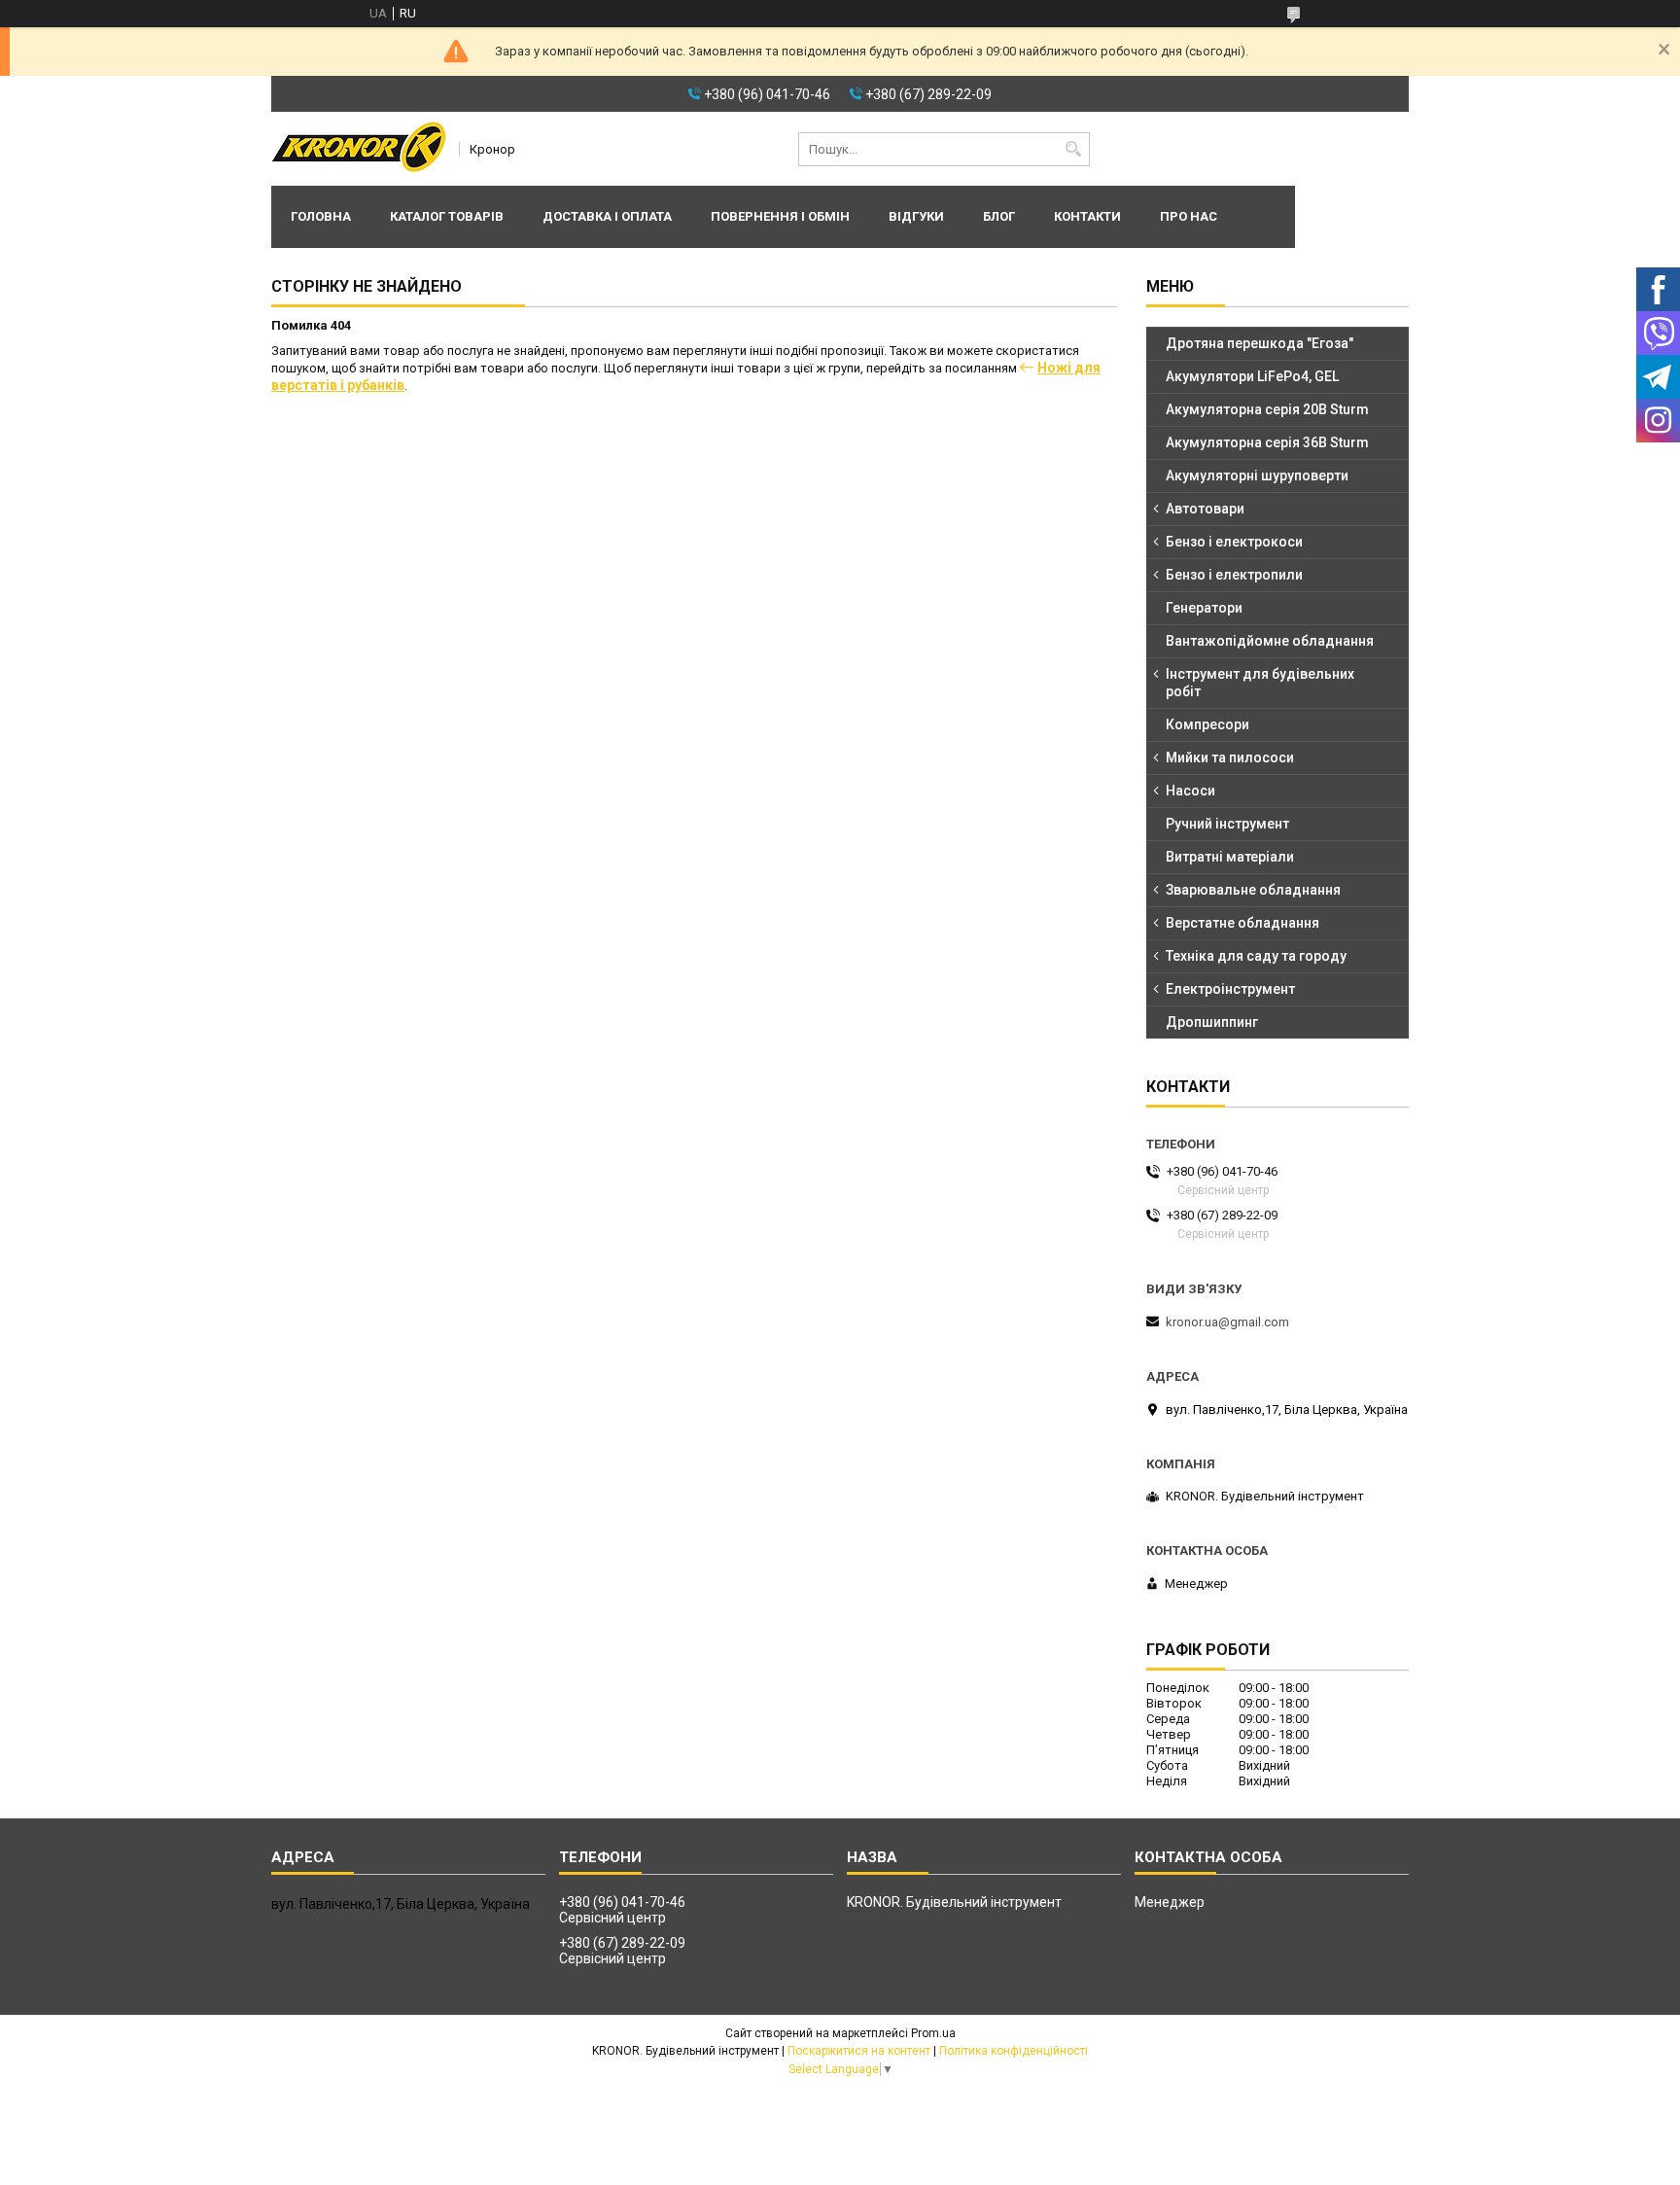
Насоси (1190, 791)
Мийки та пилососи (1230, 758)
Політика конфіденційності (1014, 2051)
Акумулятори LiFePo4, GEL (1252, 376)
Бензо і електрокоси (1234, 542)
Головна (321, 216)
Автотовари (1205, 509)
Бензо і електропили (1234, 575)
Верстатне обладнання (1242, 923)
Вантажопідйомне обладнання (1270, 641)
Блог (999, 216)
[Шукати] (1073, 149)
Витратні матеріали (1230, 857)
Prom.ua (933, 2033)
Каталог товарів (447, 216)
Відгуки (916, 216)
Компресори (1207, 724)
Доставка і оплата (607, 216)
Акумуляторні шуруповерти (1257, 476)
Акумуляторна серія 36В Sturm (1267, 442)
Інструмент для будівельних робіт (1260, 683)
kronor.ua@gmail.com (1227, 1322)
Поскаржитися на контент (859, 2051)
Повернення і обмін (780, 216)
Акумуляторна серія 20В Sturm (1267, 409)
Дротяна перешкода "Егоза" (1260, 343)
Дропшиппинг (1212, 1022)
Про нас (1189, 216)
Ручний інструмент (1227, 824)
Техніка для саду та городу (1256, 956)
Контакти (1087, 216)
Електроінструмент (1230, 989)
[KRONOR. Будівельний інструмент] (359, 149)
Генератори (1204, 608)
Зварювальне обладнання (1253, 890)
